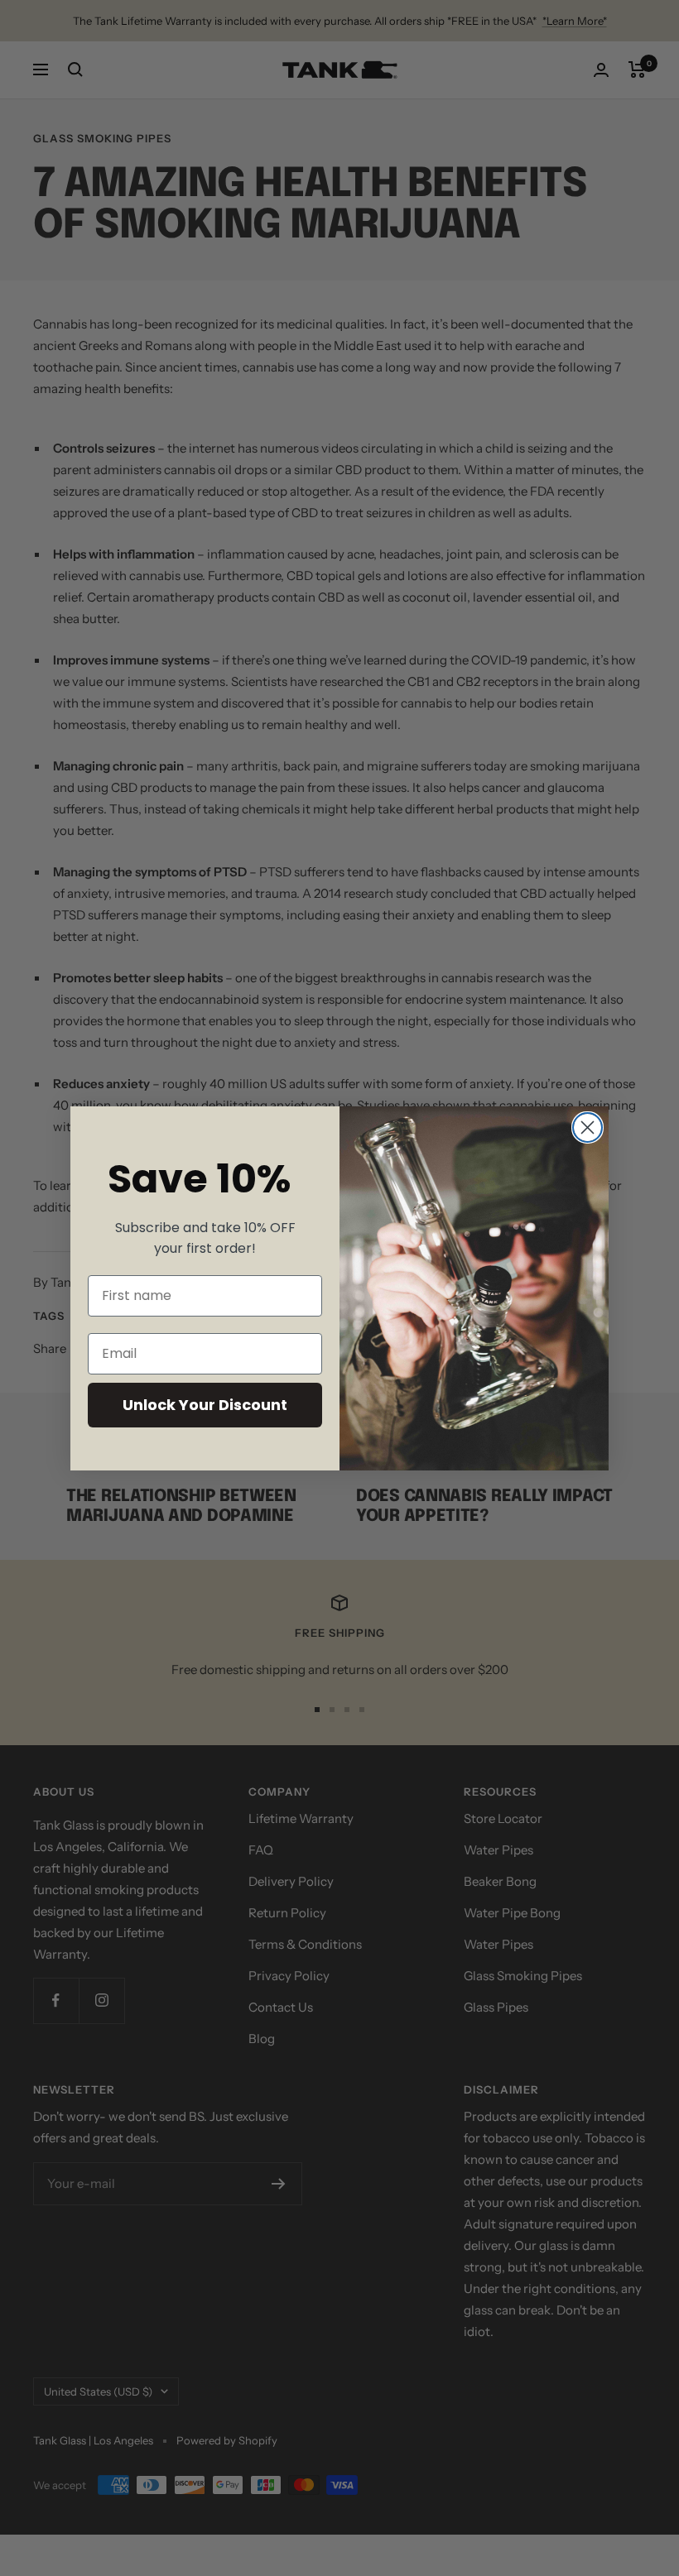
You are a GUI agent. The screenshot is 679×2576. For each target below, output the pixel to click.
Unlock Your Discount (205, 1405)
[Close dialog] (588, 1127)
